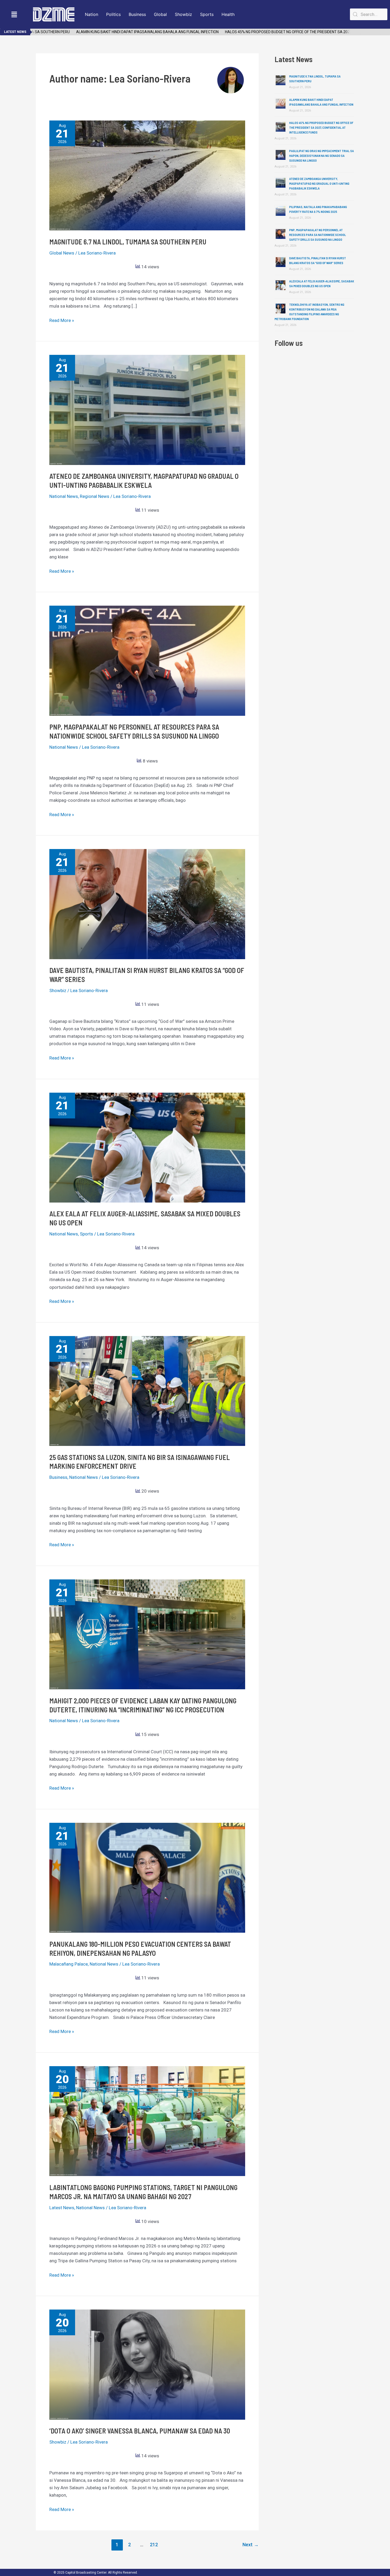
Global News (62, 253)
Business (137, 14)
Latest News (62, 2208)
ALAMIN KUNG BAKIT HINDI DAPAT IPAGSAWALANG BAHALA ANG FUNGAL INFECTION (106, 32)
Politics (113, 14)
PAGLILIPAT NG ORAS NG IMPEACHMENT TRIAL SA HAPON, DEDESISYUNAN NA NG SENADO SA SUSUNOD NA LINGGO (322, 156)
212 (154, 2545)
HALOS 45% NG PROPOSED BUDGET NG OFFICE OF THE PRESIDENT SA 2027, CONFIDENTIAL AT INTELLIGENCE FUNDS (281, 32)
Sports (207, 14)
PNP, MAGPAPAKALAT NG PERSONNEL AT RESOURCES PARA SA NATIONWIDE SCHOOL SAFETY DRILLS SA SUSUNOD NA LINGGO (318, 235)
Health (228, 14)
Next (251, 2545)
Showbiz (183, 14)
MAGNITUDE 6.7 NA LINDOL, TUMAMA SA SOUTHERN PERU (128, 242)
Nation (92, 14)
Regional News (95, 496)
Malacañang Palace (69, 1964)
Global (160, 14)
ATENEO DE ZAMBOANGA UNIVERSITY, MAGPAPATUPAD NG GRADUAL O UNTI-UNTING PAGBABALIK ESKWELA (319, 183)
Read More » (62, 320)
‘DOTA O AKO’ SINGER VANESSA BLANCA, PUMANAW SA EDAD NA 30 (140, 2431)
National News (64, 496)
